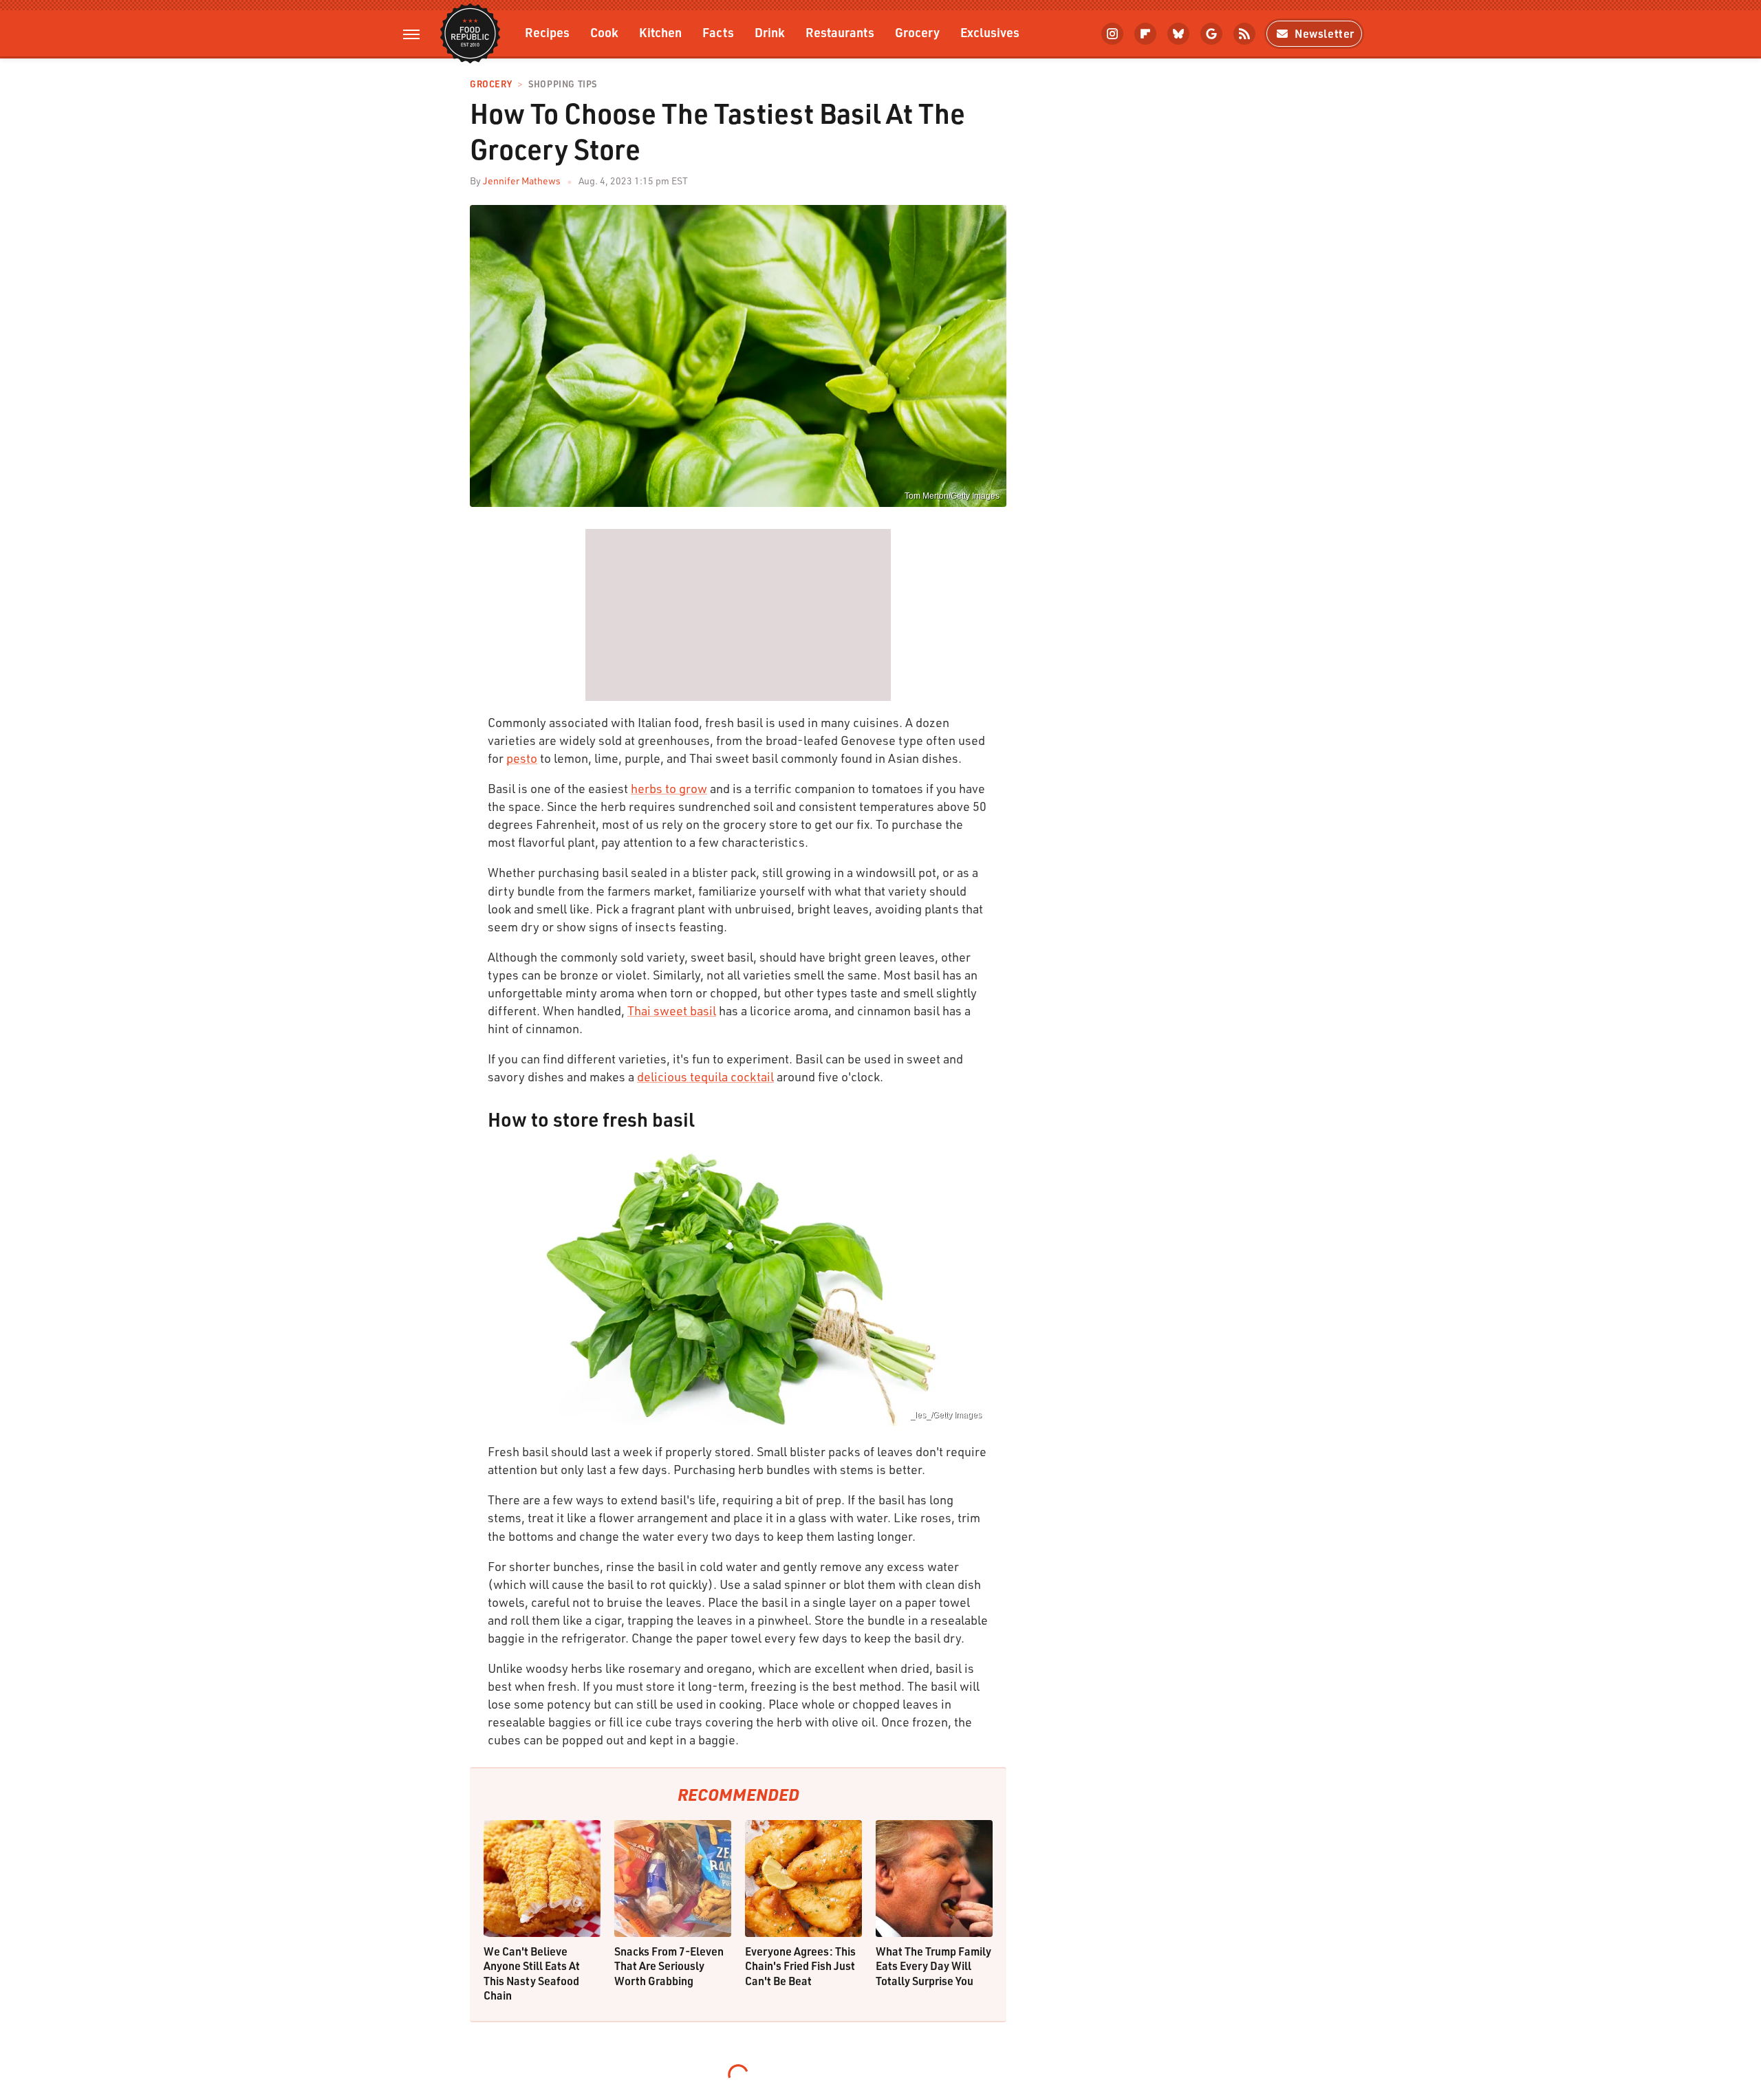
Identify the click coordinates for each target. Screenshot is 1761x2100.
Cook (604, 32)
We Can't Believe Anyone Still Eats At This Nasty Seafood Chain (532, 1973)
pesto (522, 758)
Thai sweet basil (672, 1010)
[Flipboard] (1145, 34)
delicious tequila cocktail (705, 1076)
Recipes (547, 32)
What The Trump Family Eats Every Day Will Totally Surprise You (933, 1966)
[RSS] (1244, 34)
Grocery (917, 32)
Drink (770, 32)
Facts (718, 32)
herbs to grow (669, 788)
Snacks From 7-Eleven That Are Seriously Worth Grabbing (669, 1966)
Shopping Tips (563, 84)
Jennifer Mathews (522, 181)
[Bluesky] (1178, 34)
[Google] (1211, 34)
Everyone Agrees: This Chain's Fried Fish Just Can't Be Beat (800, 1966)
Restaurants (840, 32)
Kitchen (660, 32)
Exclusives (990, 32)
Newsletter (1325, 33)
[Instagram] (1112, 34)
